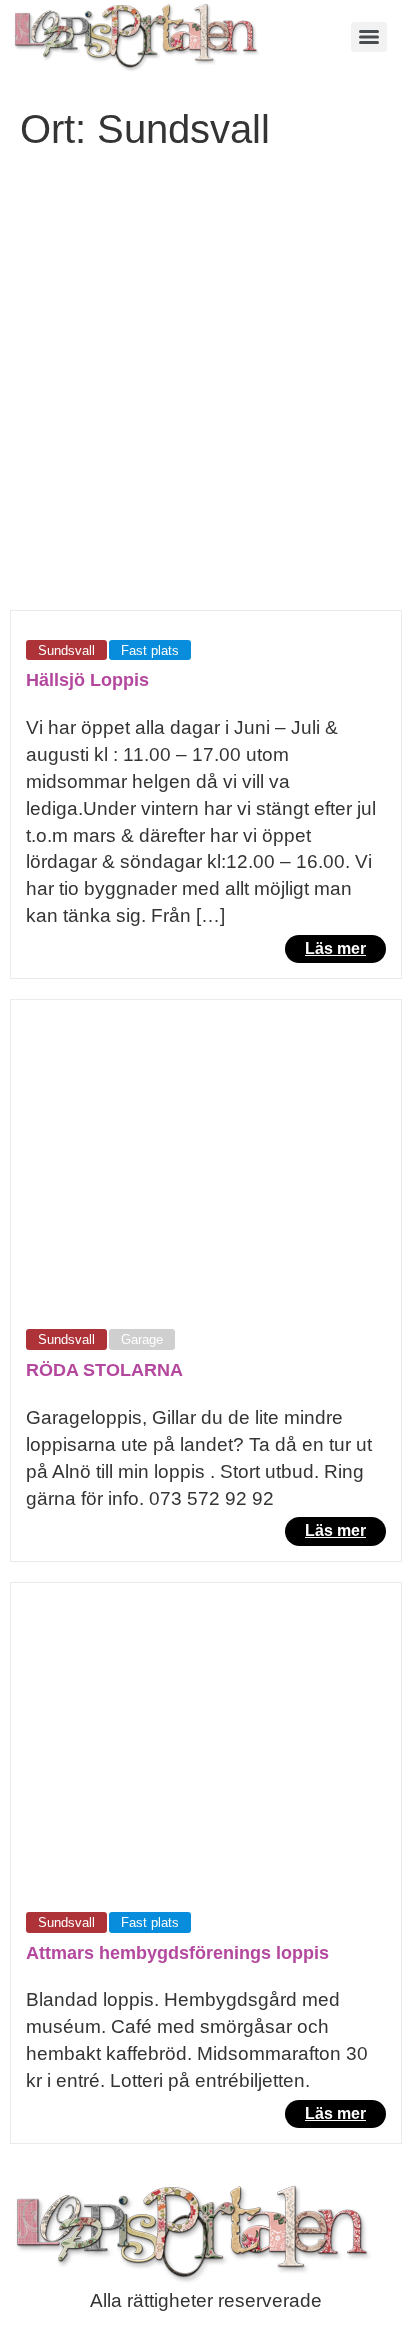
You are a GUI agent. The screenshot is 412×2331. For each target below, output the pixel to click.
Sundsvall (66, 650)
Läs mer (335, 948)
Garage (142, 1339)
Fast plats (150, 650)
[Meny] (369, 37)
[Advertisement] (206, 394)
